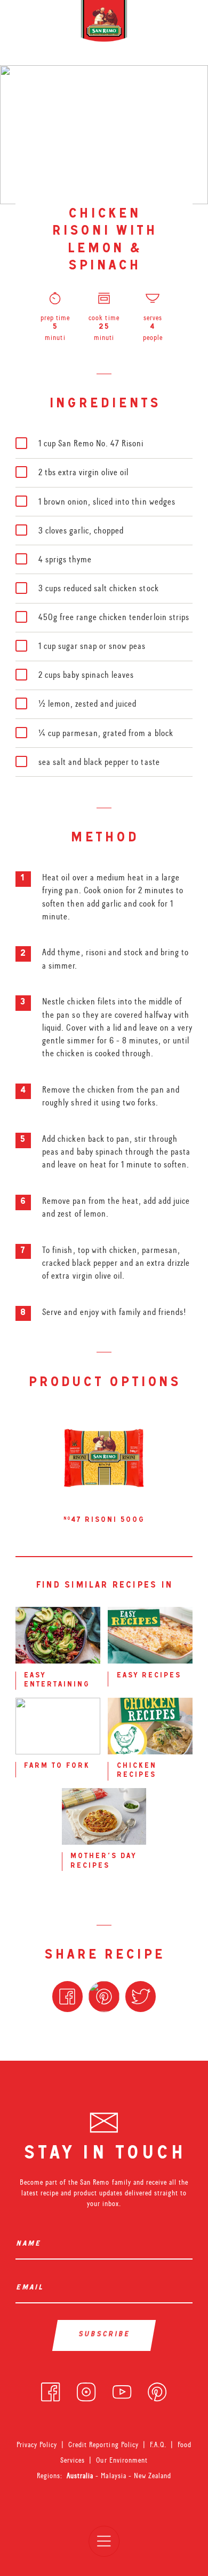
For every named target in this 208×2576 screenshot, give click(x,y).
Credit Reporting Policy (103, 2445)
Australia (81, 2476)
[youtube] (122, 2390)
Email (31, 2288)
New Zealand (153, 2476)
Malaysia (114, 2476)
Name (30, 2244)
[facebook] (50, 2390)
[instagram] (86, 2390)
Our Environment (122, 2460)
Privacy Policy (37, 2445)
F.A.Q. (158, 2445)
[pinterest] (157, 2390)
